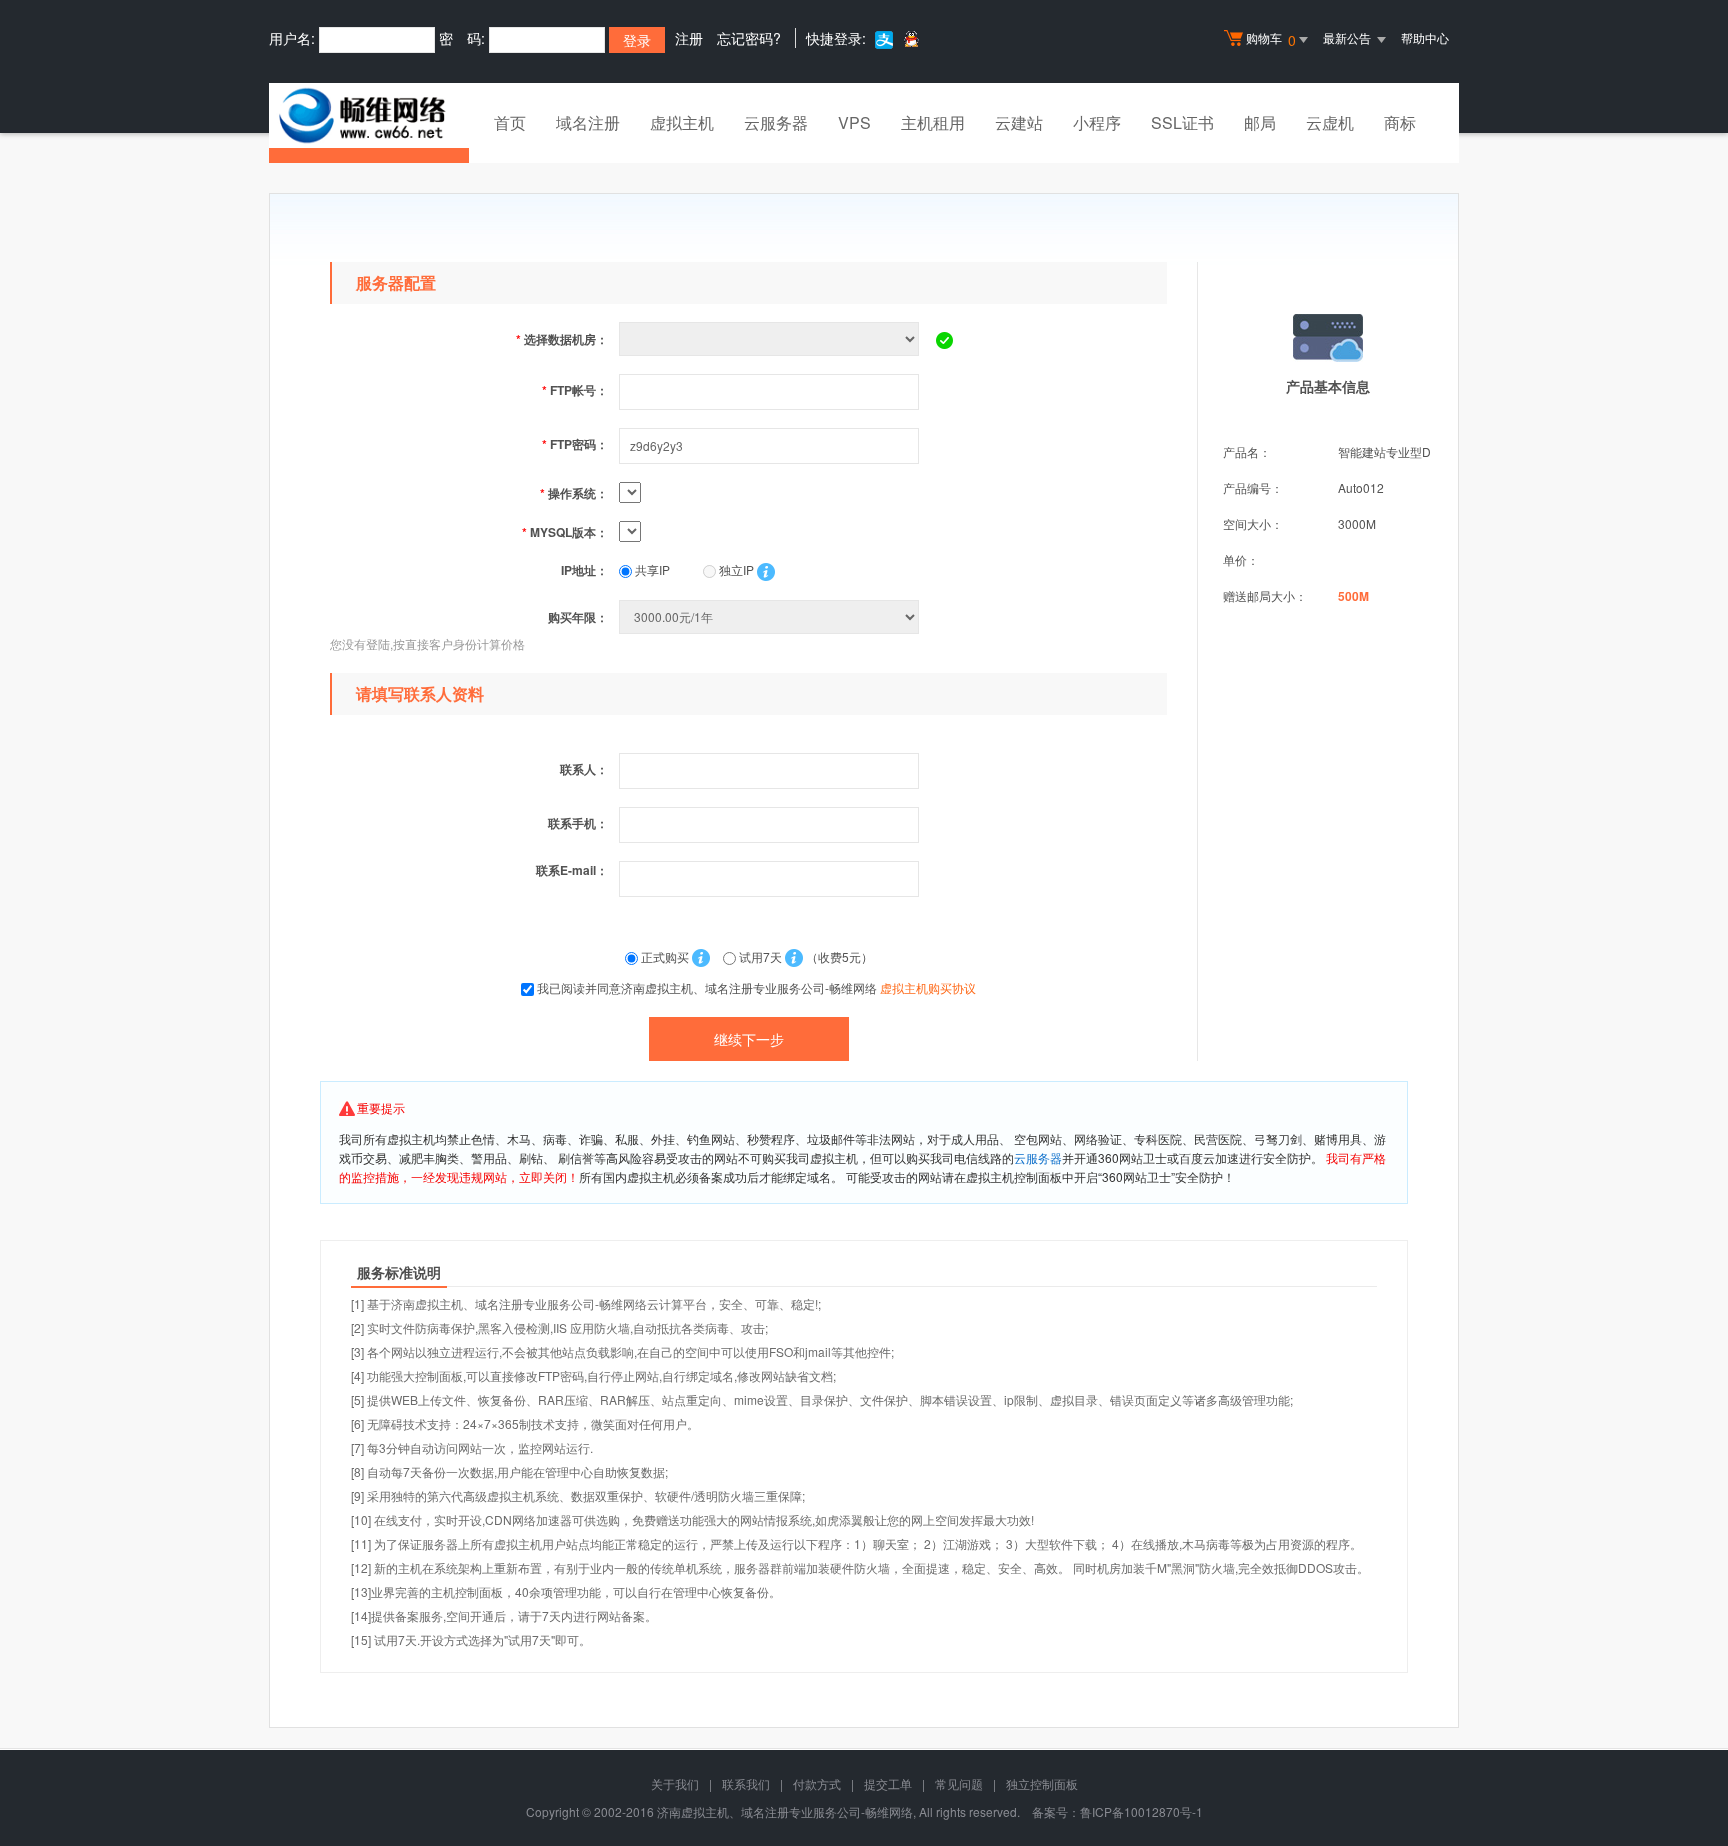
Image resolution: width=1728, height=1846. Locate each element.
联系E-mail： (572, 870)
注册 (689, 38)
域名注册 (588, 122)
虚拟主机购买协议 (928, 987)
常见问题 (959, 1783)
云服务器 (776, 122)
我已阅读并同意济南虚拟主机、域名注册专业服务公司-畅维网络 (756, 987)
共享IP (651, 569)
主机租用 (933, 122)
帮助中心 (1425, 37)
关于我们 (675, 1783)
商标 (1400, 122)
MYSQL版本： (565, 532)
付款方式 (817, 1783)
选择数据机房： (562, 339)
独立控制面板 (1042, 1783)
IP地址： (584, 570)
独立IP (735, 569)
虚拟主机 (682, 122)
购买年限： (578, 617)
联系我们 (746, 1783)
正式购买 (665, 956)
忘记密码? (749, 38)
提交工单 (888, 1783)
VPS (854, 122)
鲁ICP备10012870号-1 (1141, 1811)
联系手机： (578, 823)
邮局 (1260, 122)
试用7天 (760, 956)
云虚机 (1330, 122)
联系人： (584, 769)
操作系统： (574, 493)
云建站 (1019, 122)
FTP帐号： (575, 390)
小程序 (1097, 122)
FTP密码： (575, 444)
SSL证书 (1182, 122)
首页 (510, 122)
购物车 (1271, 39)
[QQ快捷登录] (910, 38)
